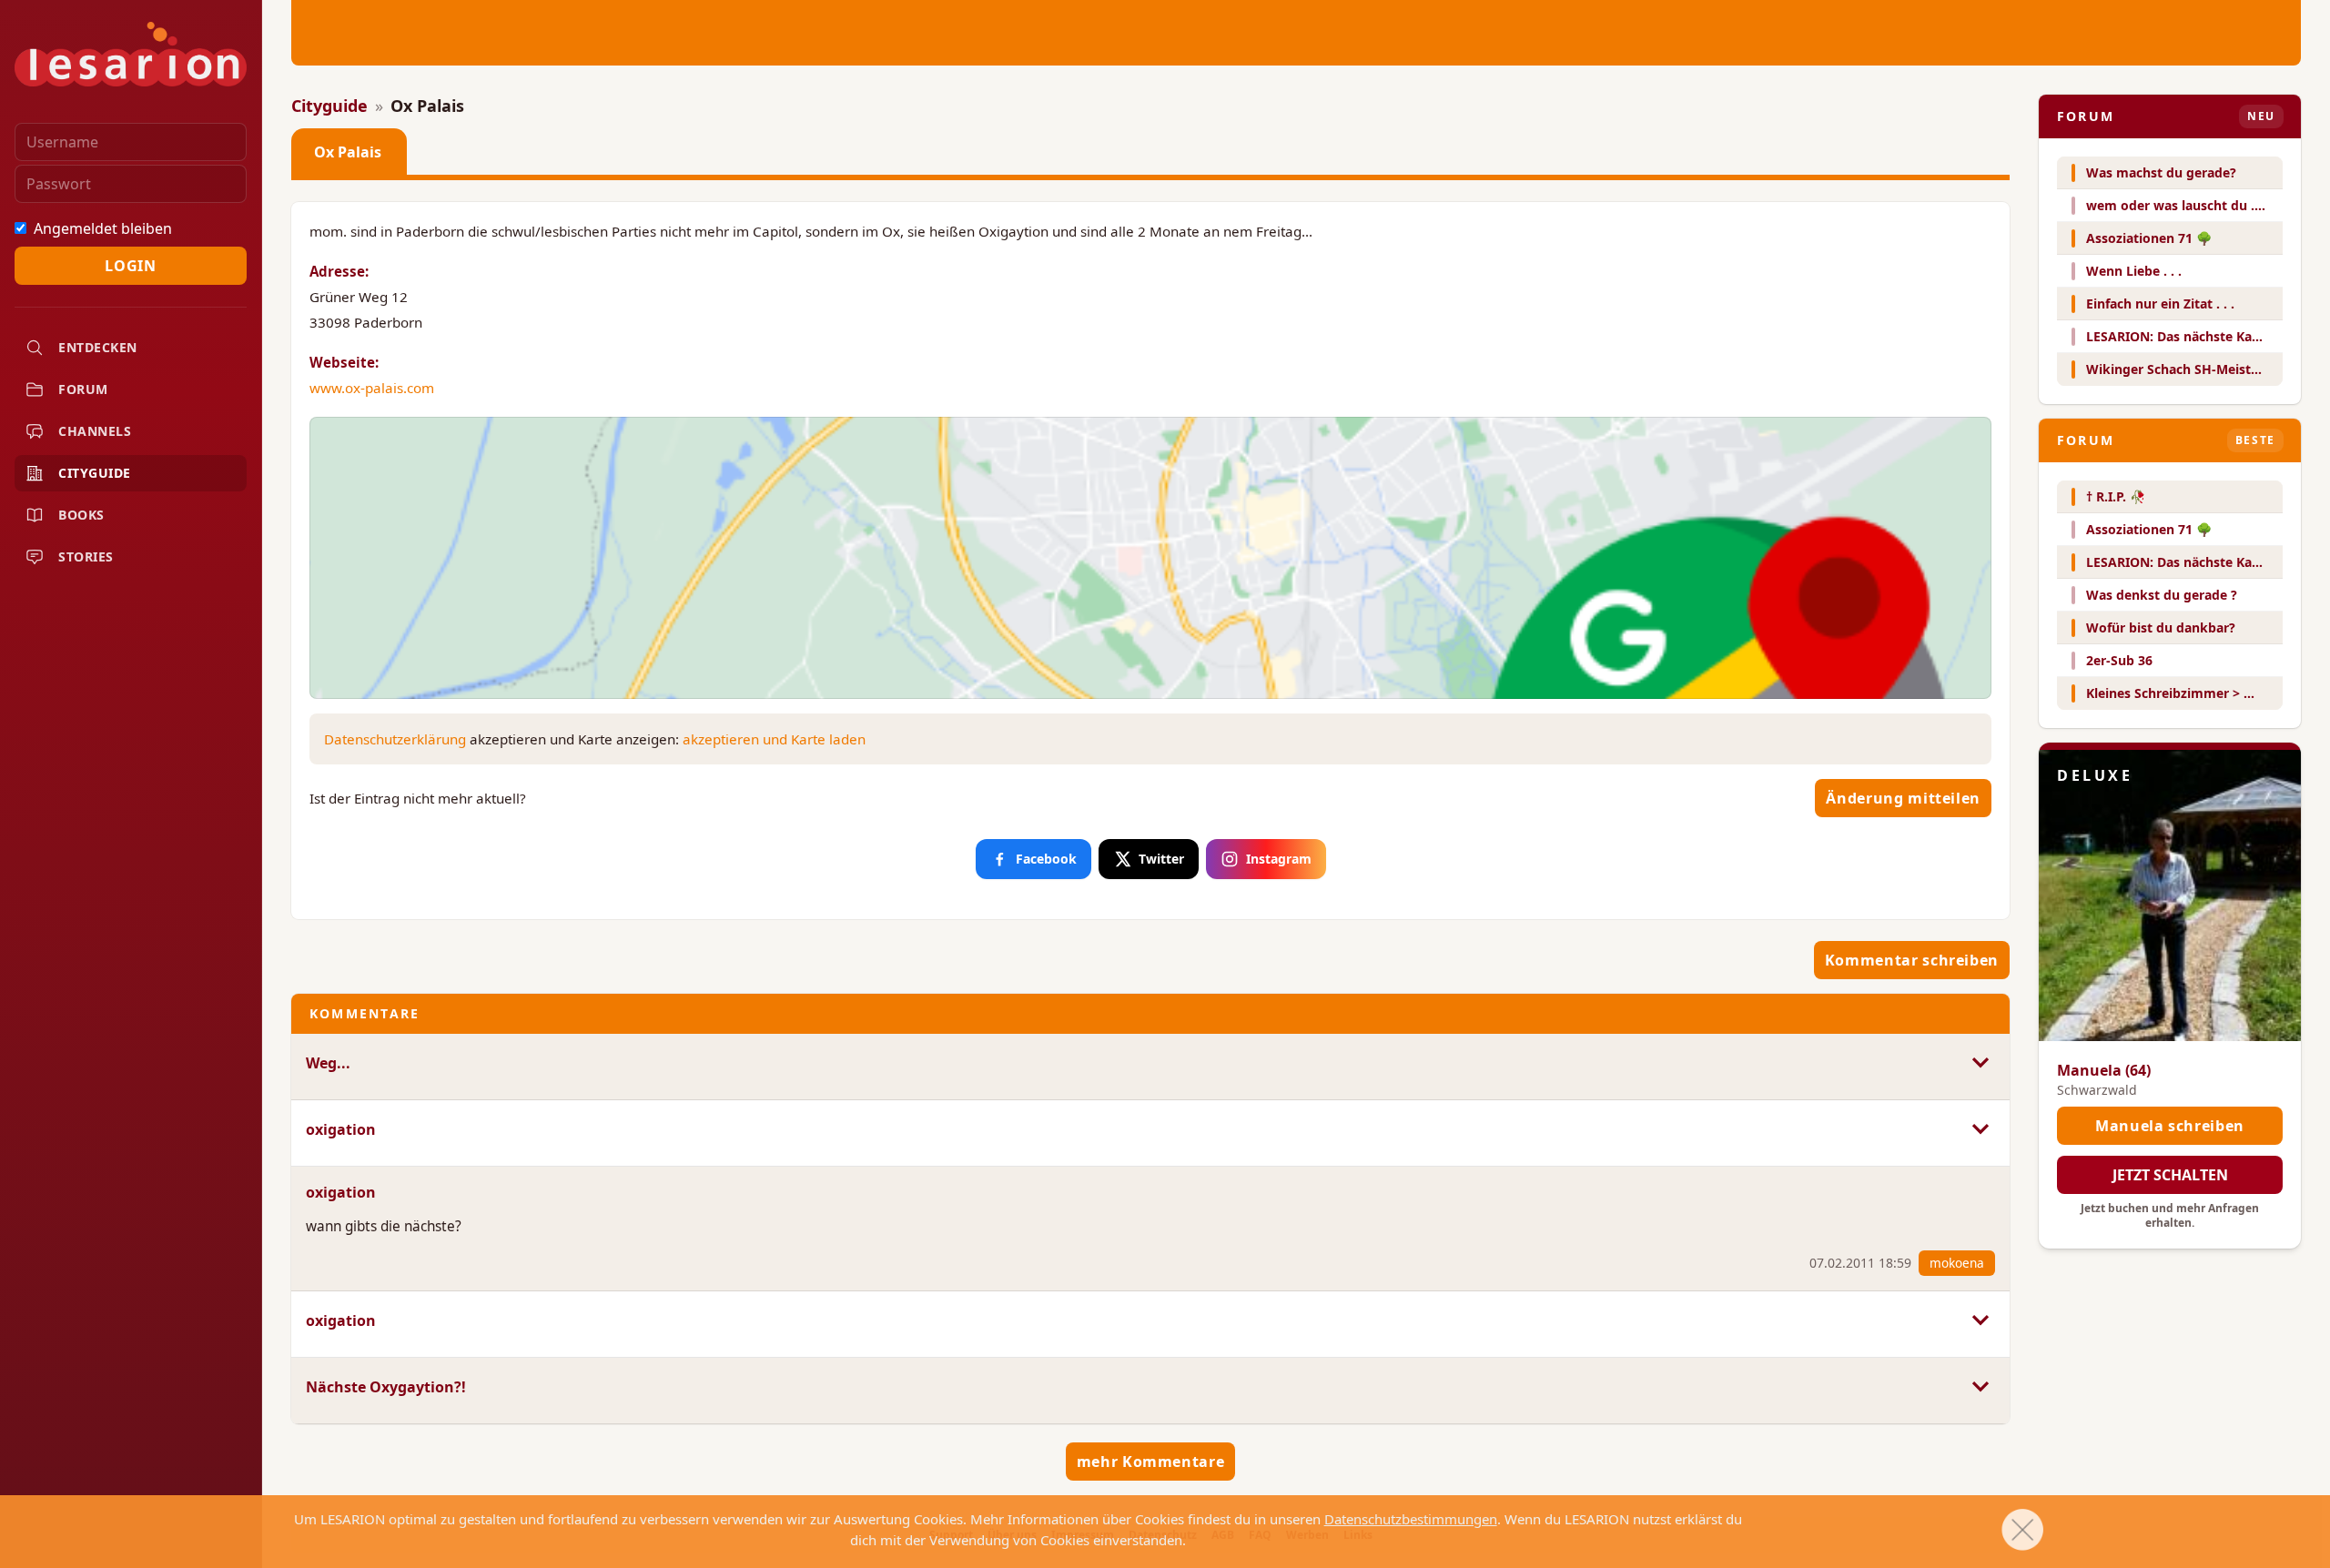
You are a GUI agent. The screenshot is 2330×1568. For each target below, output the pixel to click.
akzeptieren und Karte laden (774, 739)
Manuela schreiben (2170, 1126)
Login (130, 266)
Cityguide (95, 473)
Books (81, 515)
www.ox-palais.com (372, 388)
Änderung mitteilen (1903, 798)
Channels (95, 431)
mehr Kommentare (1151, 1462)
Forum (83, 389)
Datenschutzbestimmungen (1411, 1519)
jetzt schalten (2170, 1175)
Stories (86, 556)
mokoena (1957, 1263)
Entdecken (98, 347)
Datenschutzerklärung (395, 739)
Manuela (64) (2104, 1070)
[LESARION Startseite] (131, 54)
